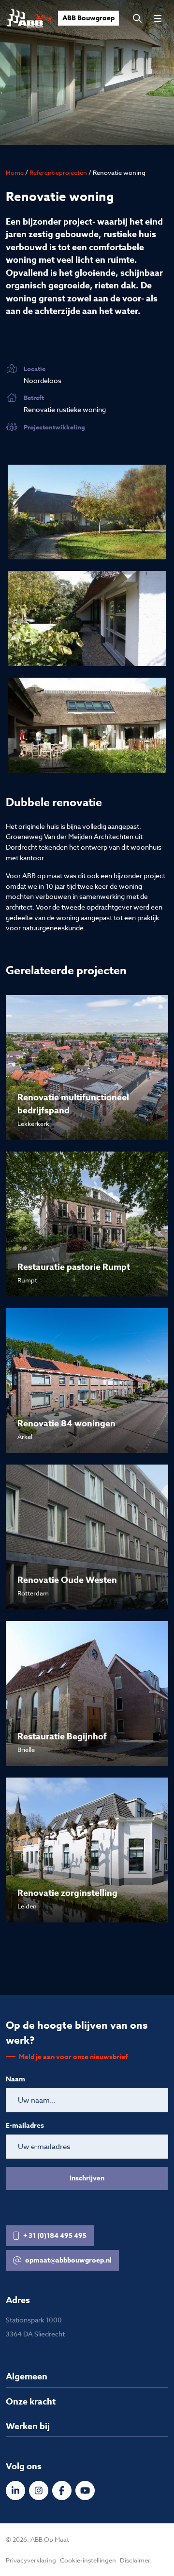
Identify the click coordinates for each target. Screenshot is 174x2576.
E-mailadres (25, 2126)
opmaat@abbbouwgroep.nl (68, 2260)
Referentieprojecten (58, 172)
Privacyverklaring (31, 2560)
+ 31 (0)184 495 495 (55, 2236)
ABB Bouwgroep (88, 18)
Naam (15, 2079)
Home (15, 172)
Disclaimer (135, 2560)
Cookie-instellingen (88, 2560)
